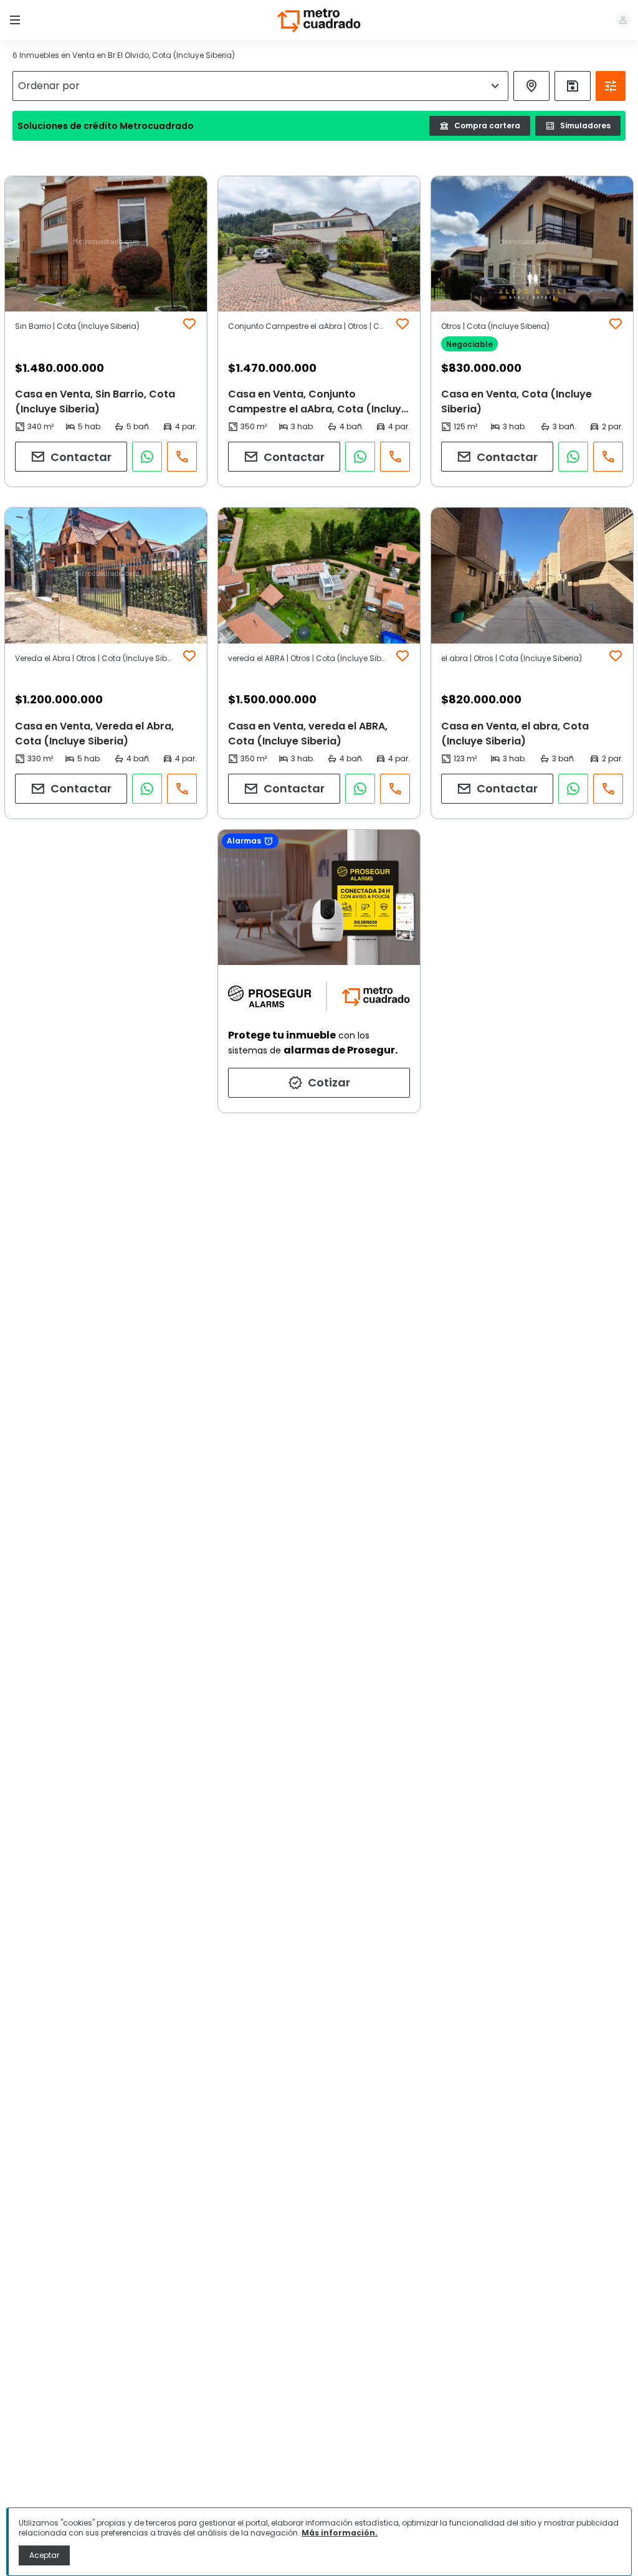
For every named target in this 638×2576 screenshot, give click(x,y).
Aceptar (44, 2555)
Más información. (340, 2533)
